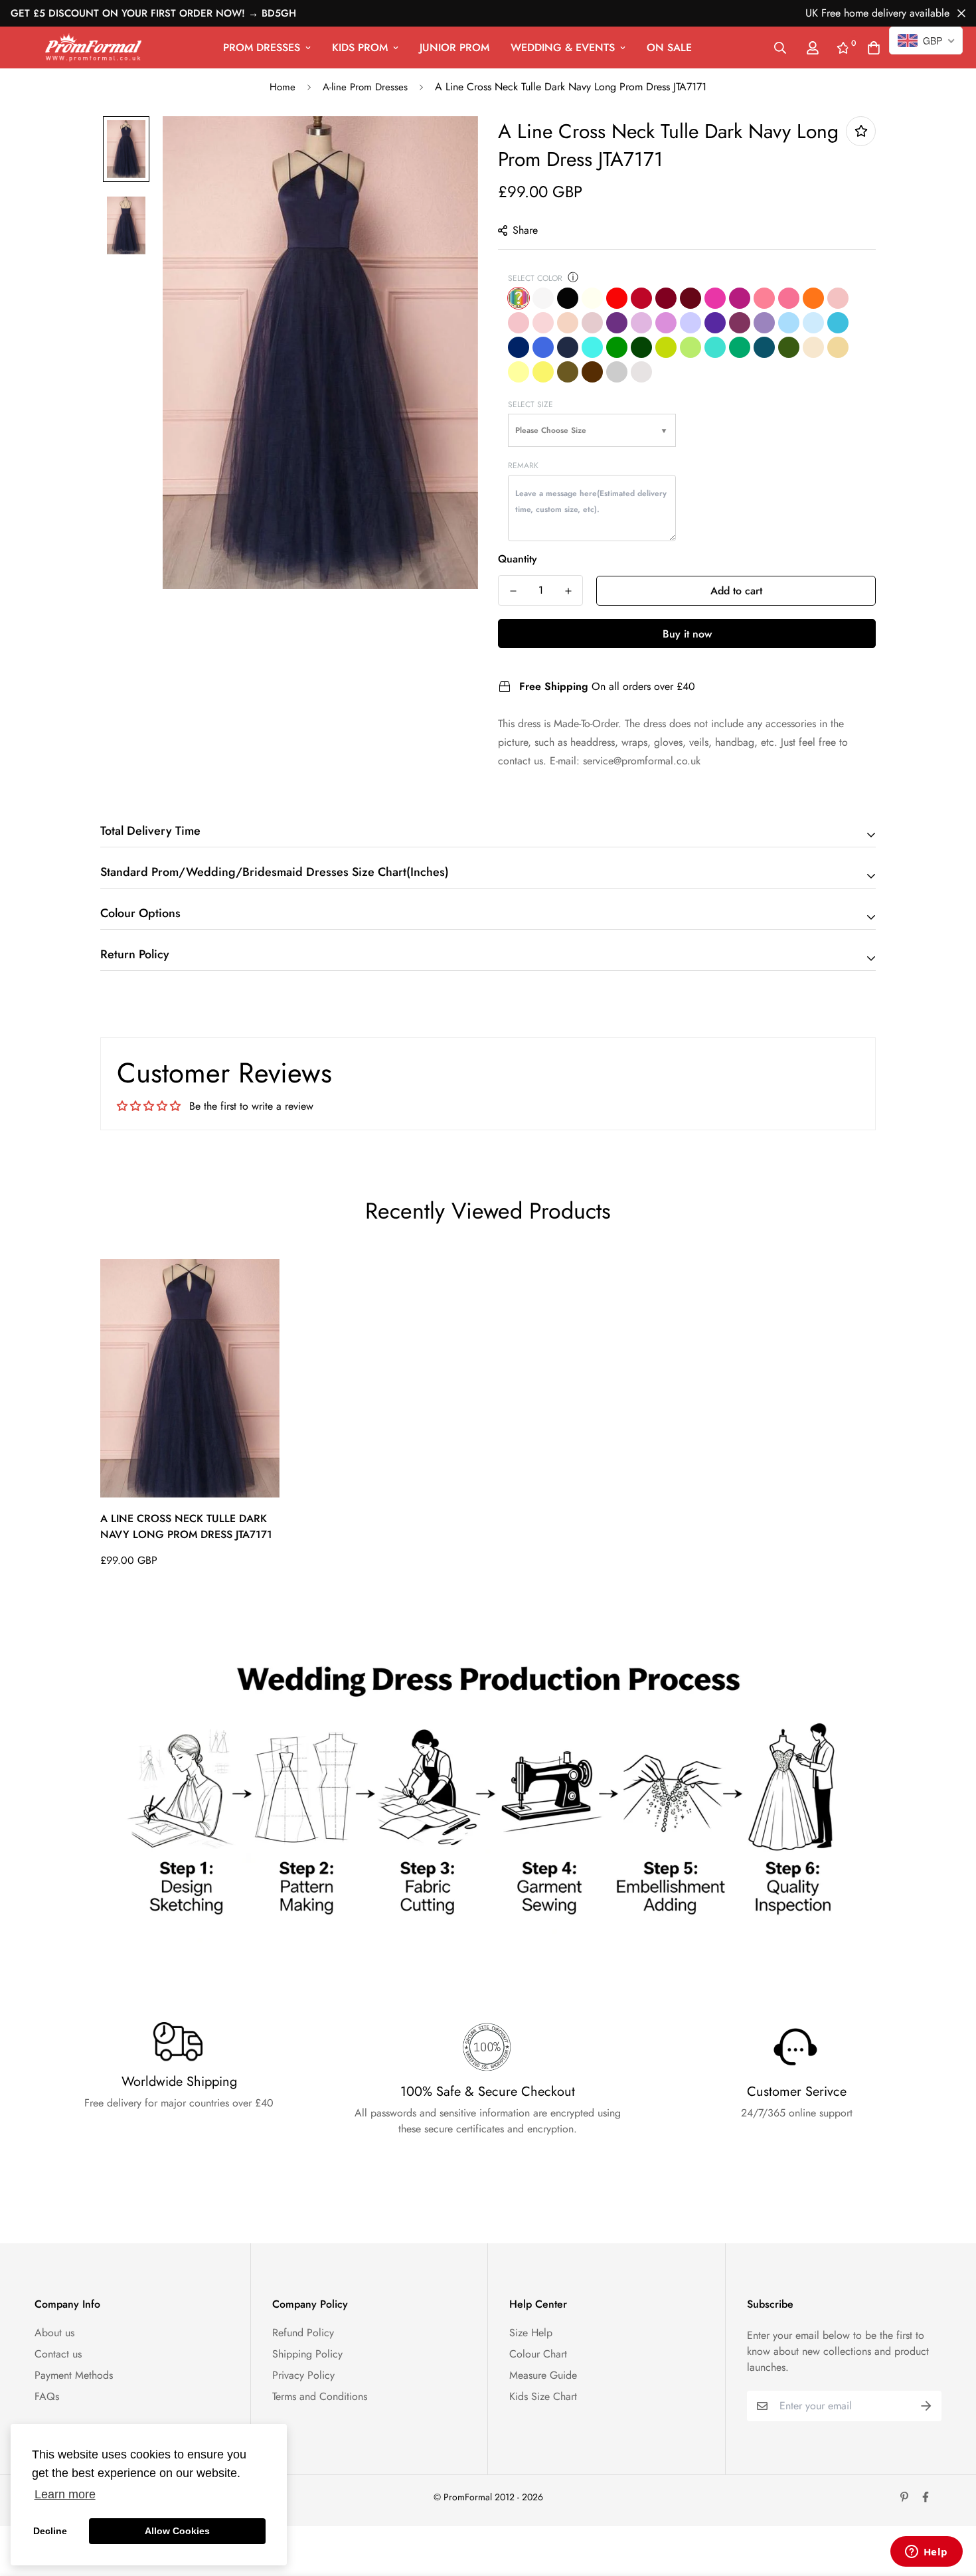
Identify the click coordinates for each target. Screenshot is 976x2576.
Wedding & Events (563, 47)
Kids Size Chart (543, 2396)
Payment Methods (74, 2375)
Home (283, 87)
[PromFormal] (93, 47)
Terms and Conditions (320, 2396)
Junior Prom (454, 47)
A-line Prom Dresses (365, 87)
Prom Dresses (262, 47)
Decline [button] (50, 2531)
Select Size (530, 404)
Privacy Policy (303, 2375)
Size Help (531, 2333)
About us (54, 2333)
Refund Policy (303, 2333)
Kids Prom (360, 47)
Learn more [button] (65, 2494)
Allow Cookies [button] (177, 2531)
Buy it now (687, 634)
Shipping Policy (307, 2354)
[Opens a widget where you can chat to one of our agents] (926, 2553)
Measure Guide (543, 2375)
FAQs (47, 2396)
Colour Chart (538, 2354)
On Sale (669, 47)
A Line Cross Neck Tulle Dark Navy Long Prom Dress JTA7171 (186, 1526)
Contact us (58, 2354)
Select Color (535, 278)
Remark (523, 466)
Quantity (518, 559)
